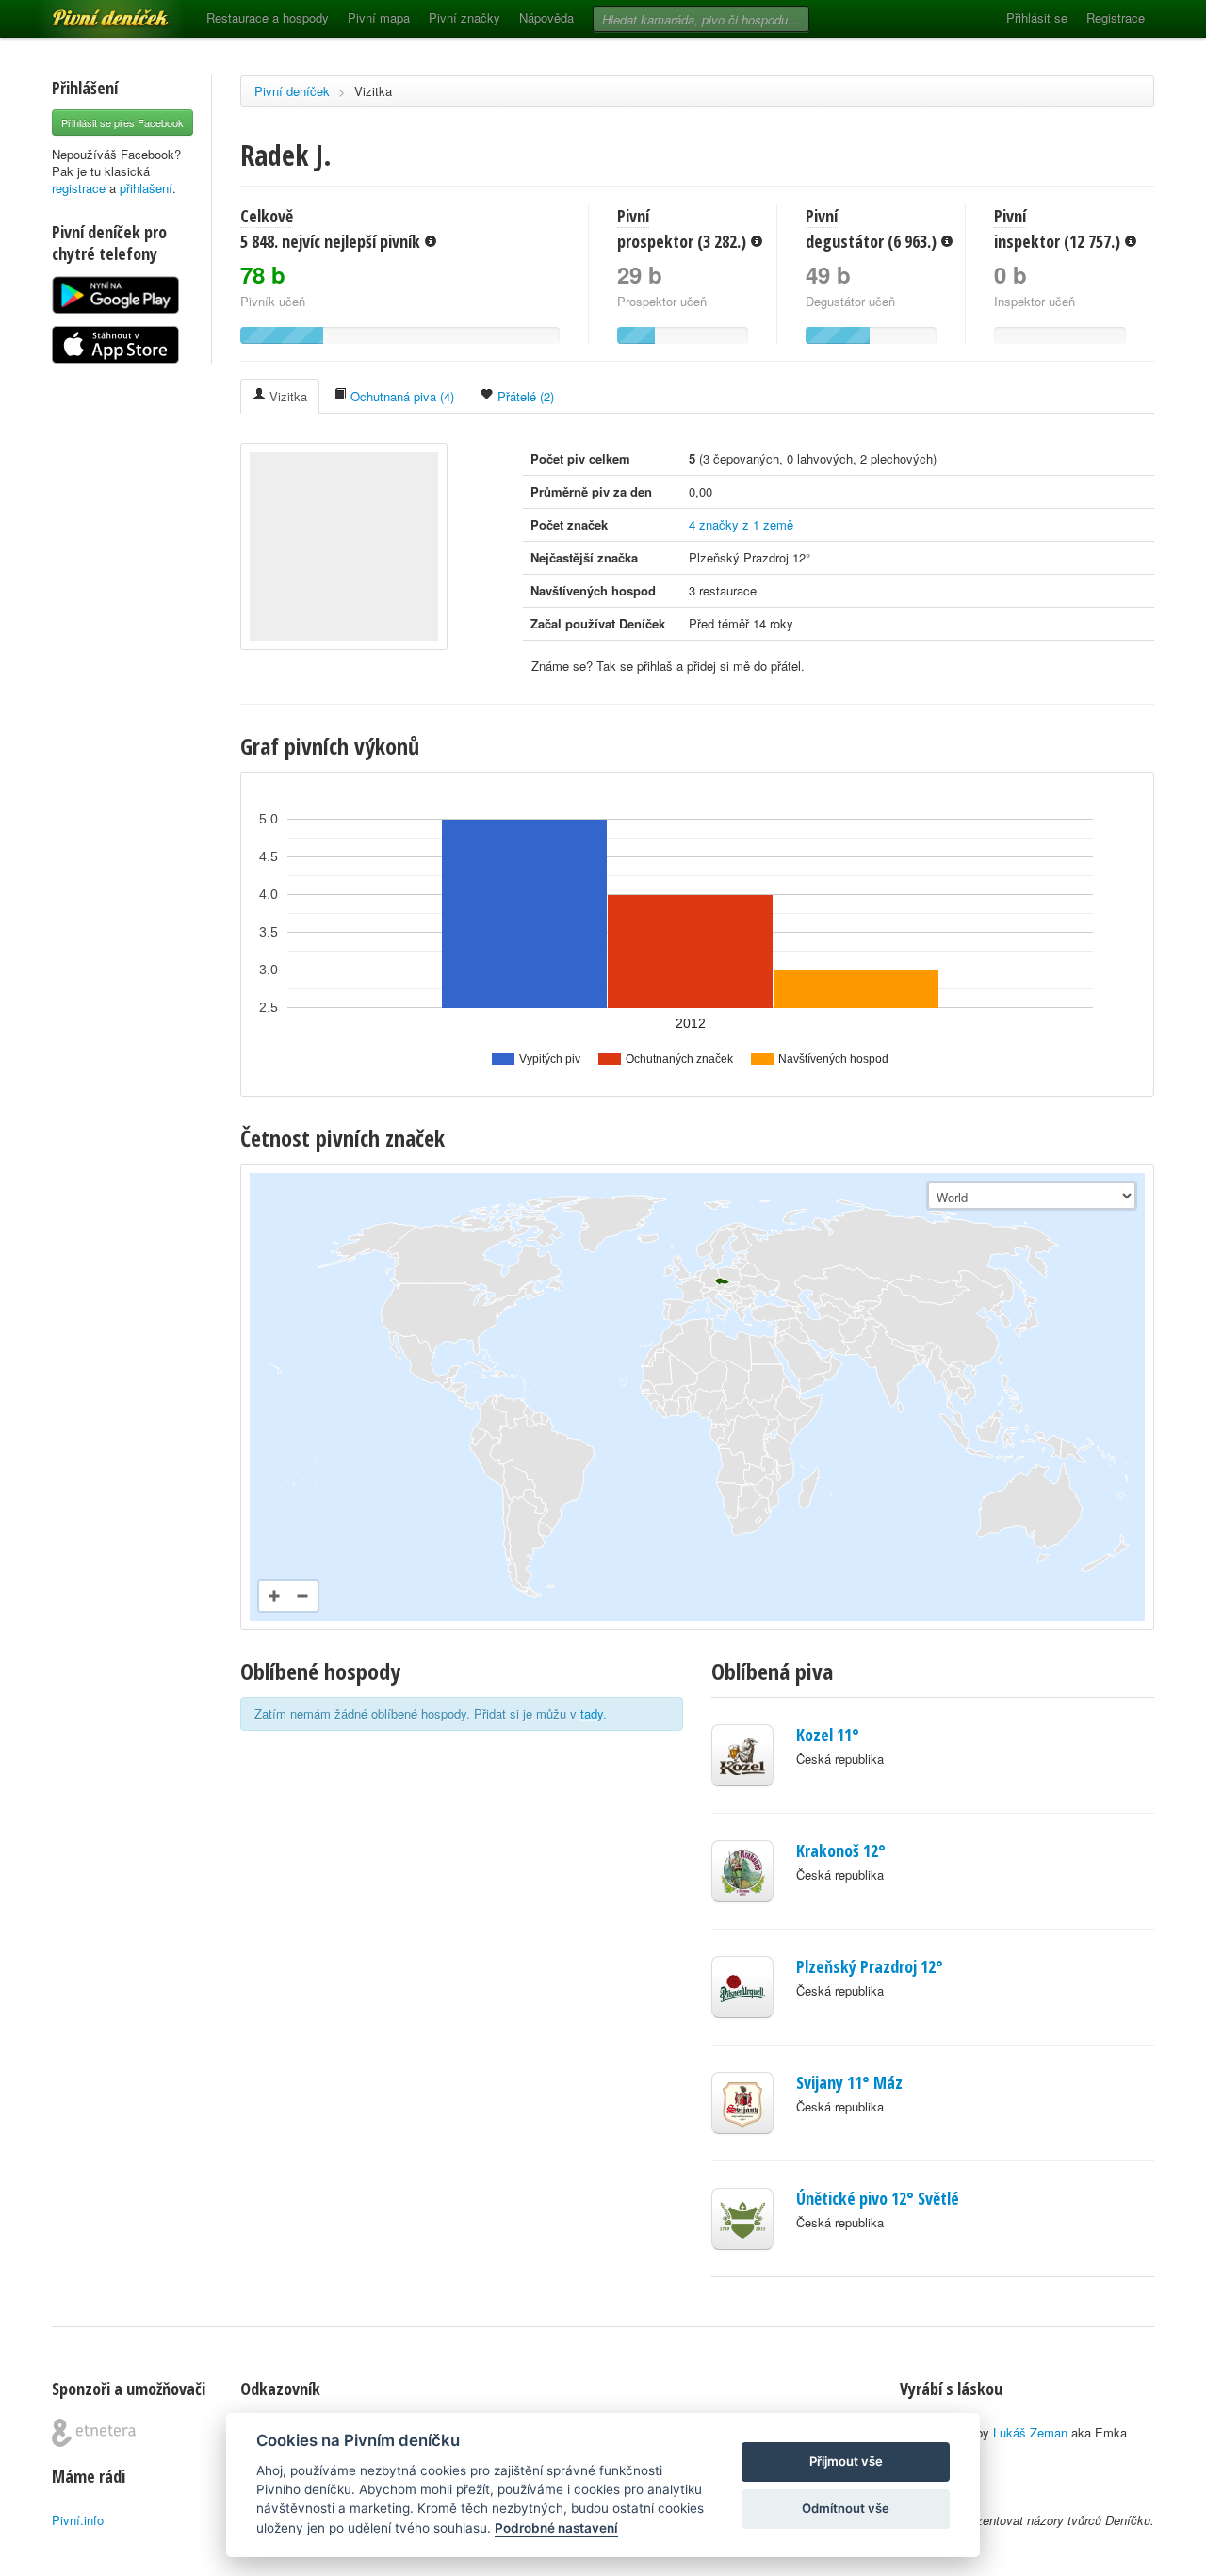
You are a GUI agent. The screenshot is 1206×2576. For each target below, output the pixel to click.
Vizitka (373, 91)
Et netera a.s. (94, 2433)
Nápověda (546, 17)
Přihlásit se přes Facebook (122, 122)
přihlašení (146, 188)
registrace (79, 188)
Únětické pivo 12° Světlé (878, 2198)
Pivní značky (464, 17)
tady (592, 1713)
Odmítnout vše (846, 2508)
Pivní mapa (379, 17)
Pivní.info (78, 2520)
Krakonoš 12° (841, 1850)
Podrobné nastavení (556, 2528)
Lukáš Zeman (1030, 2432)
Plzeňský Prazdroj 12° (870, 1966)
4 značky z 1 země (741, 524)
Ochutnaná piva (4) (400, 396)
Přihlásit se (1037, 17)
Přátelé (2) (524, 396)
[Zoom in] (274, 1596)
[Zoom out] (302, 1596)
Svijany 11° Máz (849, 2082)
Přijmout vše (846, 2461)
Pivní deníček (90, 11)
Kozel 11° (828, 1735)
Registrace (1116, 17)
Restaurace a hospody (268, 17)
